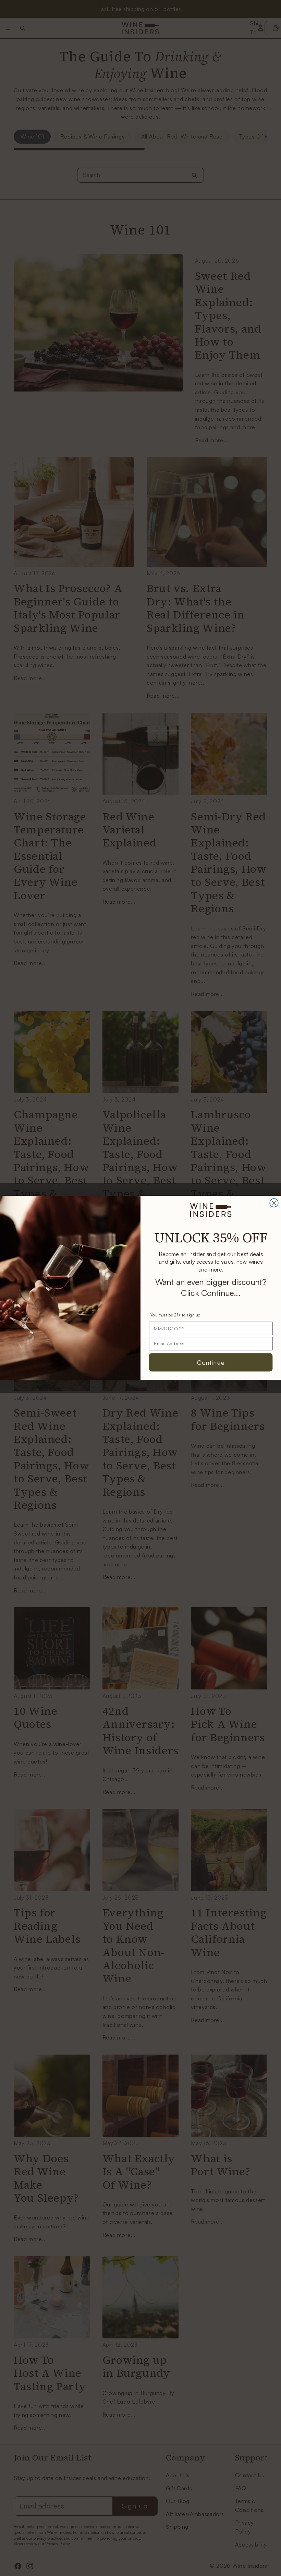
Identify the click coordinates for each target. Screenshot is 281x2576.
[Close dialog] (274, 1203)
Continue (211, 1362)
